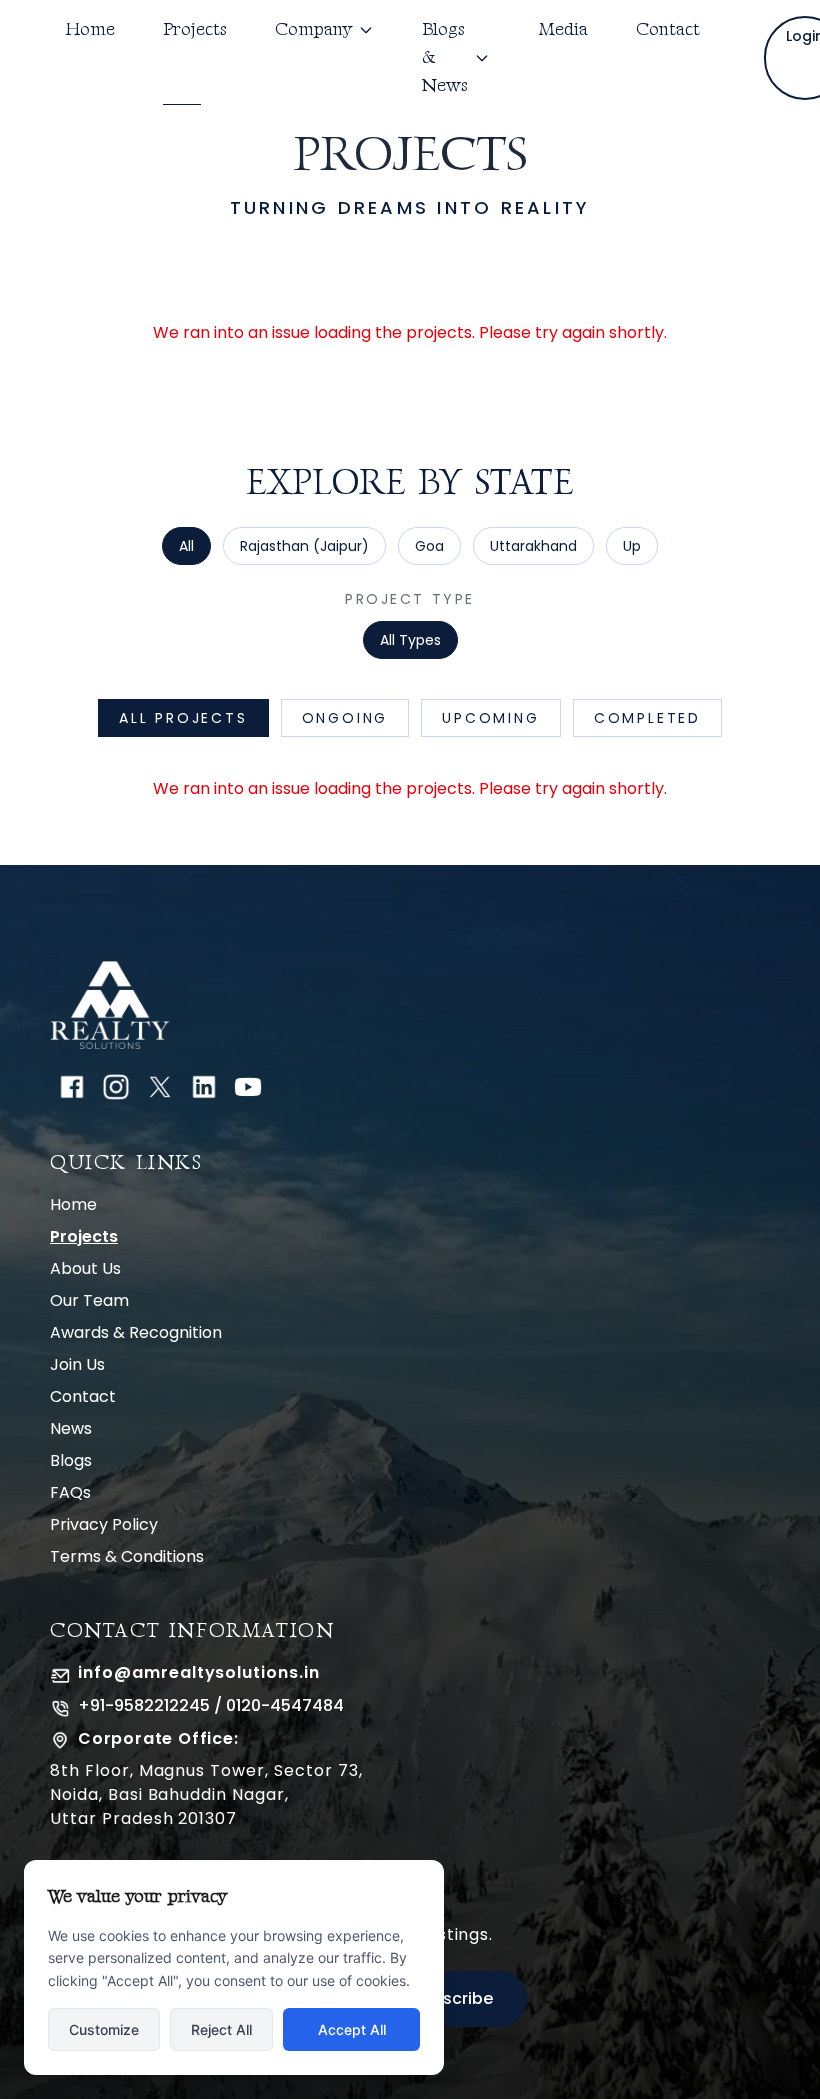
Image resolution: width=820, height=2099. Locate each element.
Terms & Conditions (127, 1556)
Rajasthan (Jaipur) (304, 546)
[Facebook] (72, 1087)
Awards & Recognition (136, 1332)
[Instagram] (116, 1087)
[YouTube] (248, 1087)
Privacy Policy (104, 1524)
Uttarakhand (533, 546)
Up (632, 546)
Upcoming (490, 718)
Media (563, 29)
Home (90, 29)
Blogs (71, 1460)
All (186, 546)
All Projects (183, 718)
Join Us (77, 1364)
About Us (85, 1268)
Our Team (89, 1300)
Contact (668, 29)
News (71, 1428)
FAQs (70, 1492)
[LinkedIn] (204, 1087)
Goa (429, 546)
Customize (104, 2029)
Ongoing (345, 718)
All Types (410, 640)
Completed (647, 718)
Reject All (221, 2029)
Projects (195, 29)
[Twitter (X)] (160, 1087)
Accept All (352, 2029)
